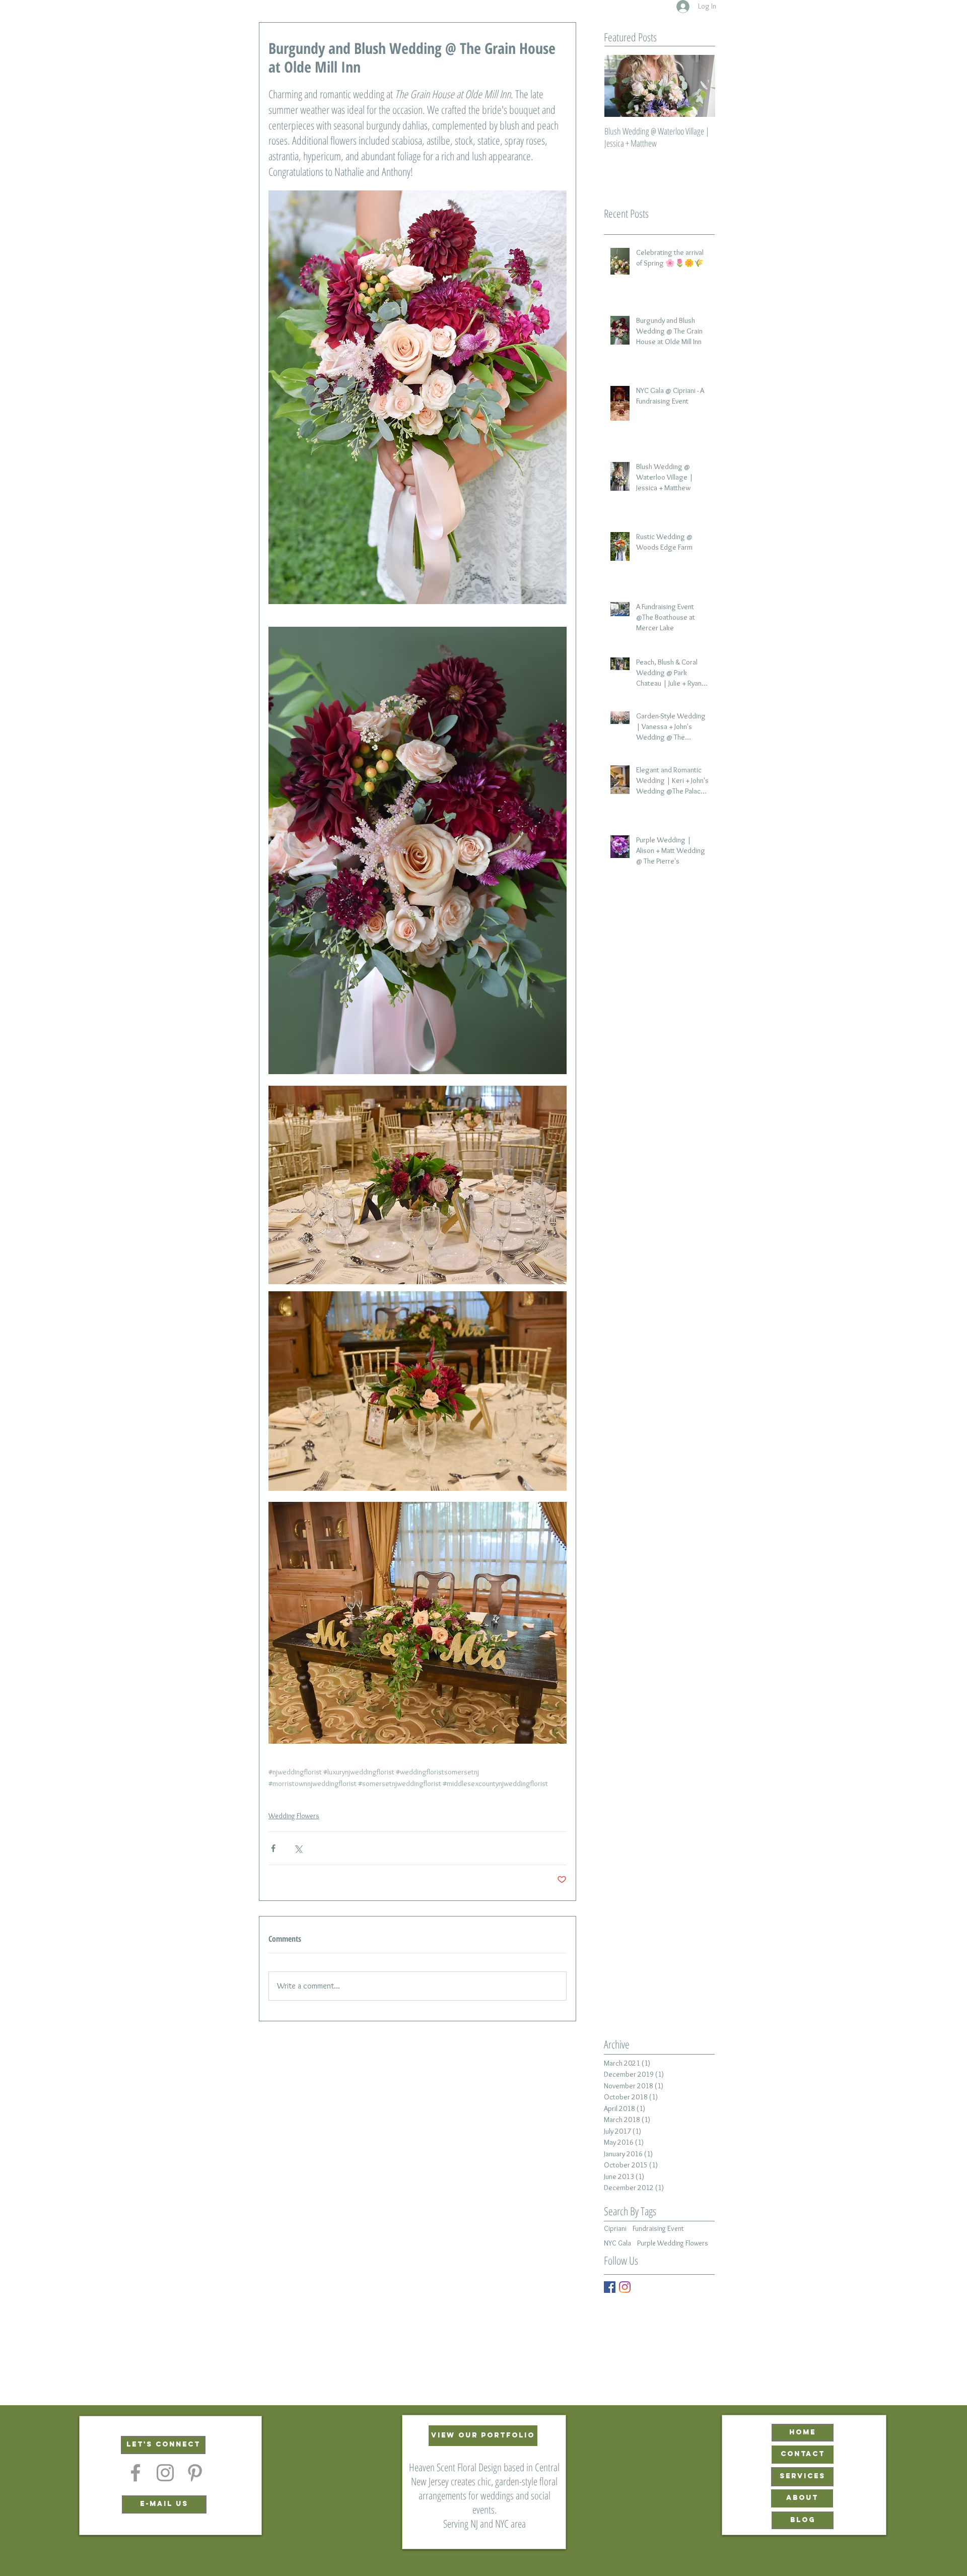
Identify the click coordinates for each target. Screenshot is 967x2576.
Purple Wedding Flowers (673, 2243)
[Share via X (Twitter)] (298, 1848)
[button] (163, 2445)
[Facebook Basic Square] (610, 2287)
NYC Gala (617, 2243)
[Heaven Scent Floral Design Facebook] (135, 2473)
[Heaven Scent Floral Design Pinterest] (195, 2473)
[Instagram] (625, 2287)
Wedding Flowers (294, 1816)
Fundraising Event (658, 2229)
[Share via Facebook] (273, 1848)
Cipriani (615, 2229)
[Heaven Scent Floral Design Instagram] (165, 2473)
